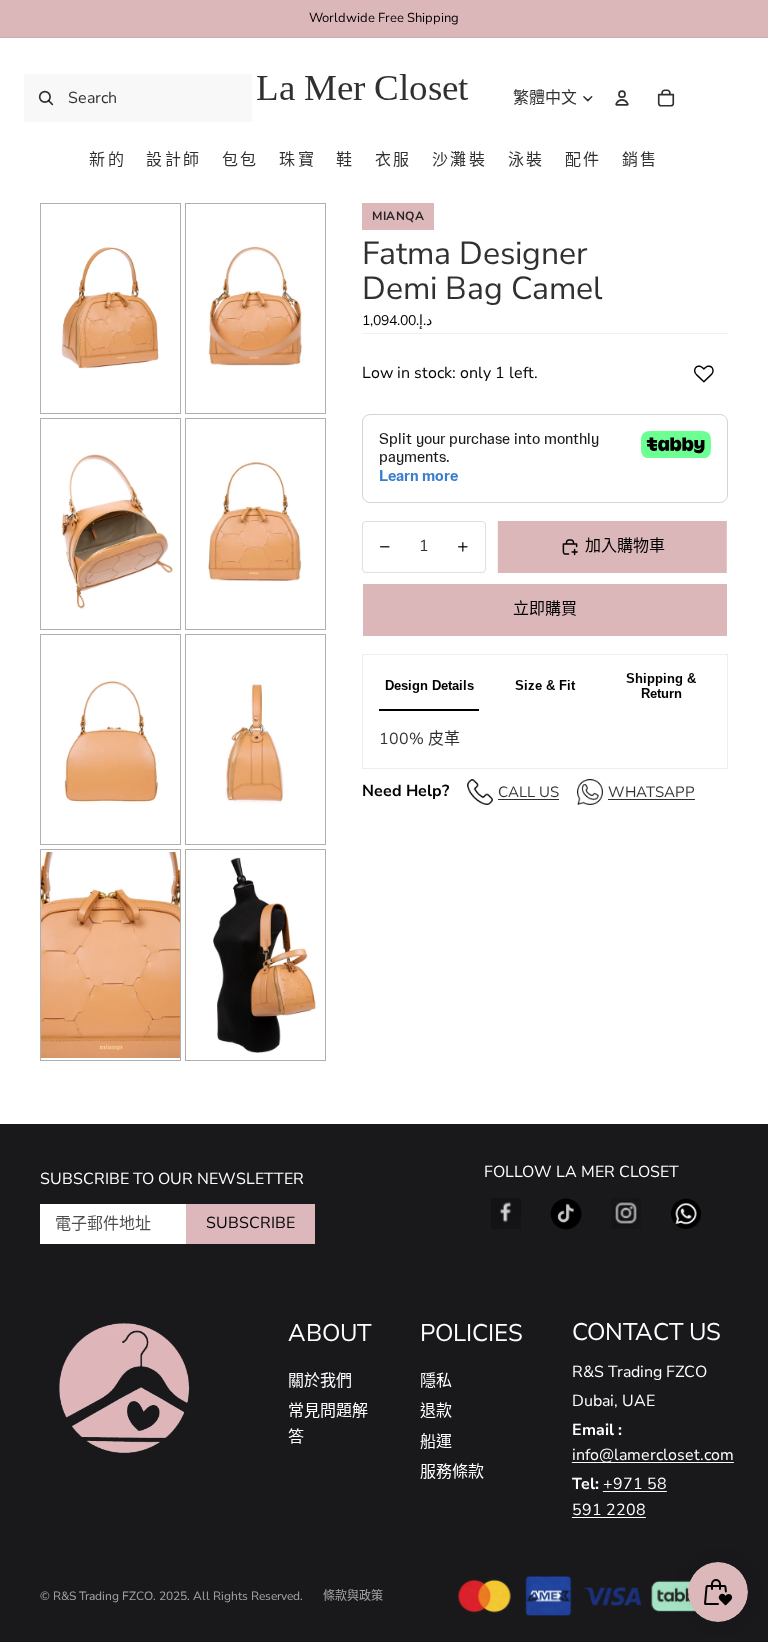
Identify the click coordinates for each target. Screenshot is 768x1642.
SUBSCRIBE (250, 1223)
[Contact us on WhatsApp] (686, 1214)
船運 (436, 1442)
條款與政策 (353, 1596)
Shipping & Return (661, 686)
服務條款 (452, 1472)
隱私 (436, 1381)
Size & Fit (545, 685)
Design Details (429, 685)
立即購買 (545, 609)
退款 (436, 1411)
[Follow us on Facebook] (506, 1214)
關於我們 (320, 1381)
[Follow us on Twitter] (566, 1214)
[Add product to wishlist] (704, 374)
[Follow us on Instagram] (626, 1214)
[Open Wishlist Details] (708, 98)
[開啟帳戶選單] (622, 98)
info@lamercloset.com (653, 1455)
